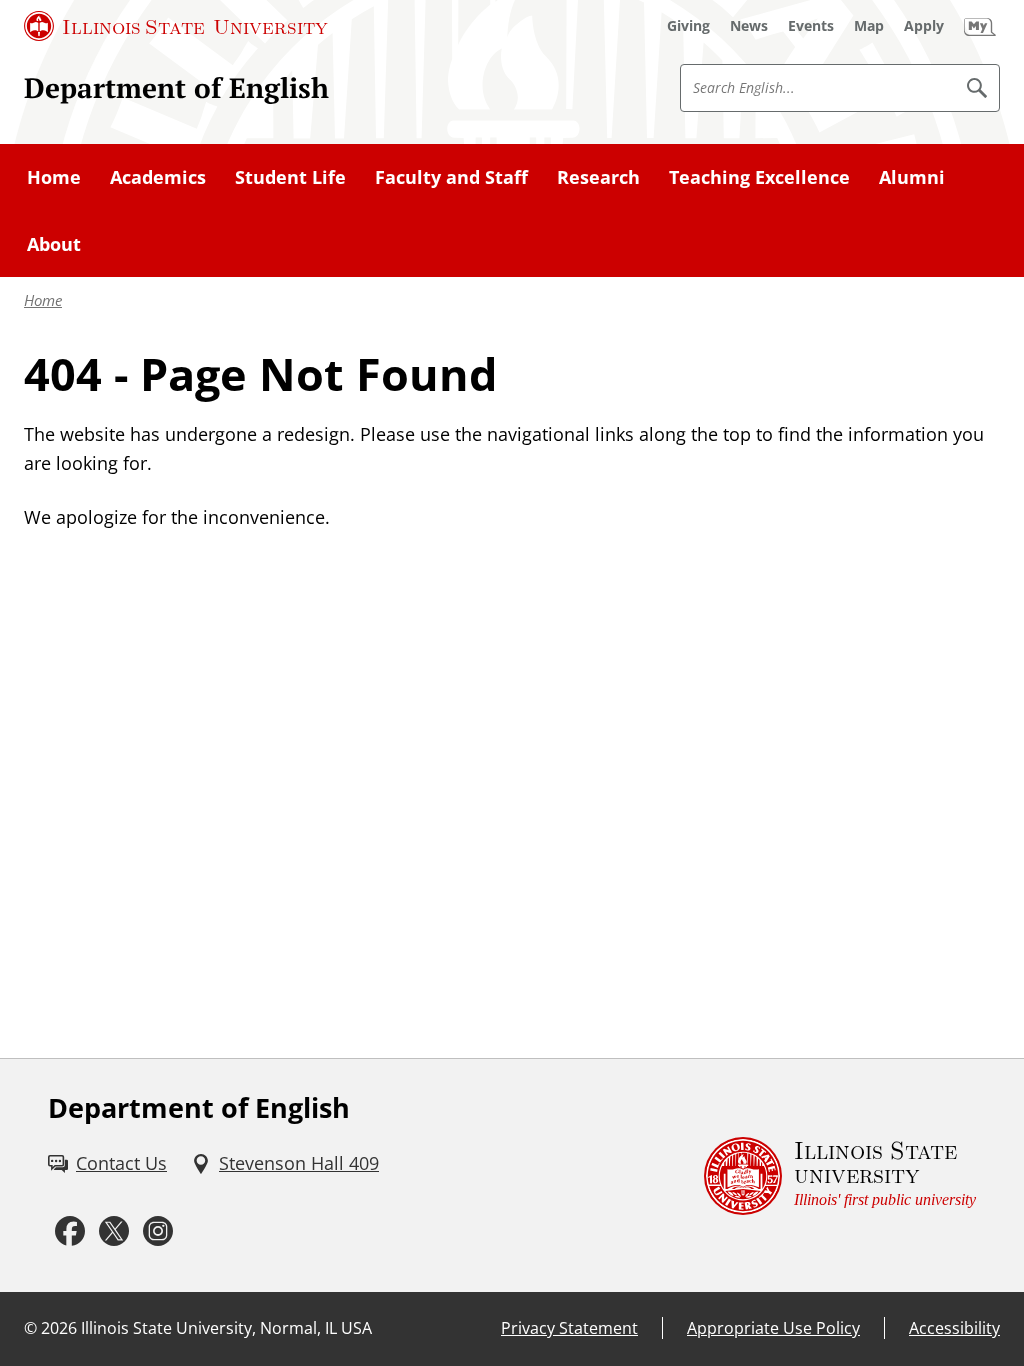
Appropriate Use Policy (773, 1328)
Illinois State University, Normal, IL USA (226, 1328)
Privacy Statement (569, 1328)
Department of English (176, 87)
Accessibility (954, 1328)
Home (43, 300)
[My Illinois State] (980, 26)
